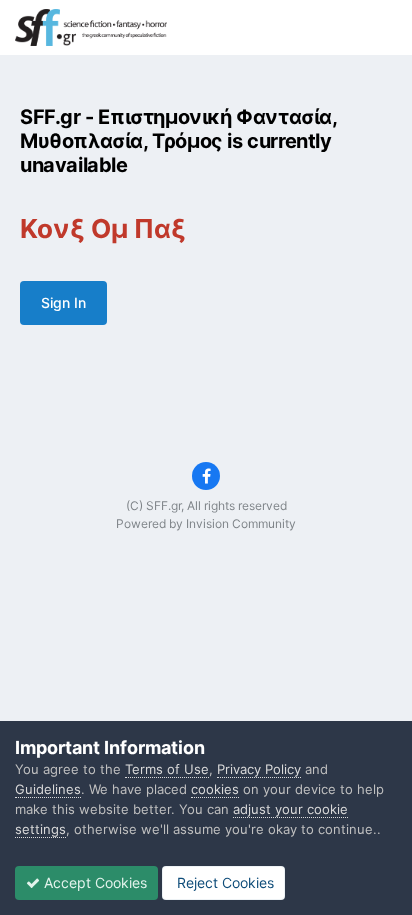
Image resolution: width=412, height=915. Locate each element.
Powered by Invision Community (206, 523)
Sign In (63, 302)
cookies (215, 789)
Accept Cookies (93, 882)
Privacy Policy (259, 769)
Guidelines (48, 789)
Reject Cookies (223, 882)
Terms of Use (167, 769)
